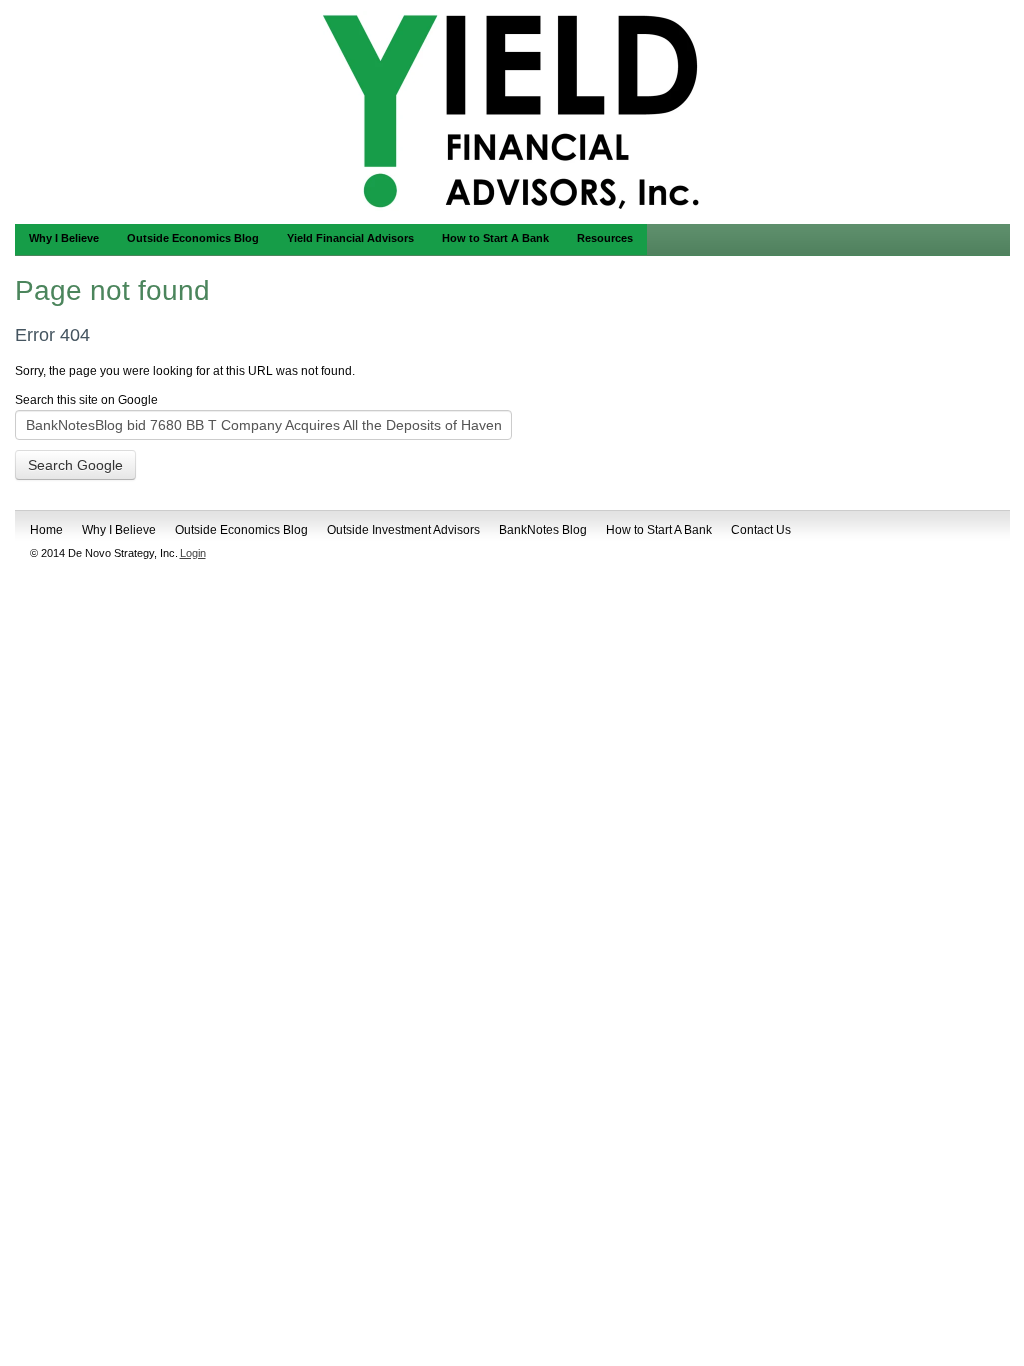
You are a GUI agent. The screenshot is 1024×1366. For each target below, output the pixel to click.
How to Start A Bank (659, 530)
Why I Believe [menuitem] (64, 238)
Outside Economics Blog (241, 530)
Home (46, 530)
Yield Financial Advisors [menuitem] (350, 238)
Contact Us (761, 530)
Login (193, 553)
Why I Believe (119, 530)
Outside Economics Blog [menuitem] (193, 238)
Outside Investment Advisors (403, 530)
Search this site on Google (86, 400)
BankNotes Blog (543, 530)
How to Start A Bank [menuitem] (495, 238)
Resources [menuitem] (605, 238)
